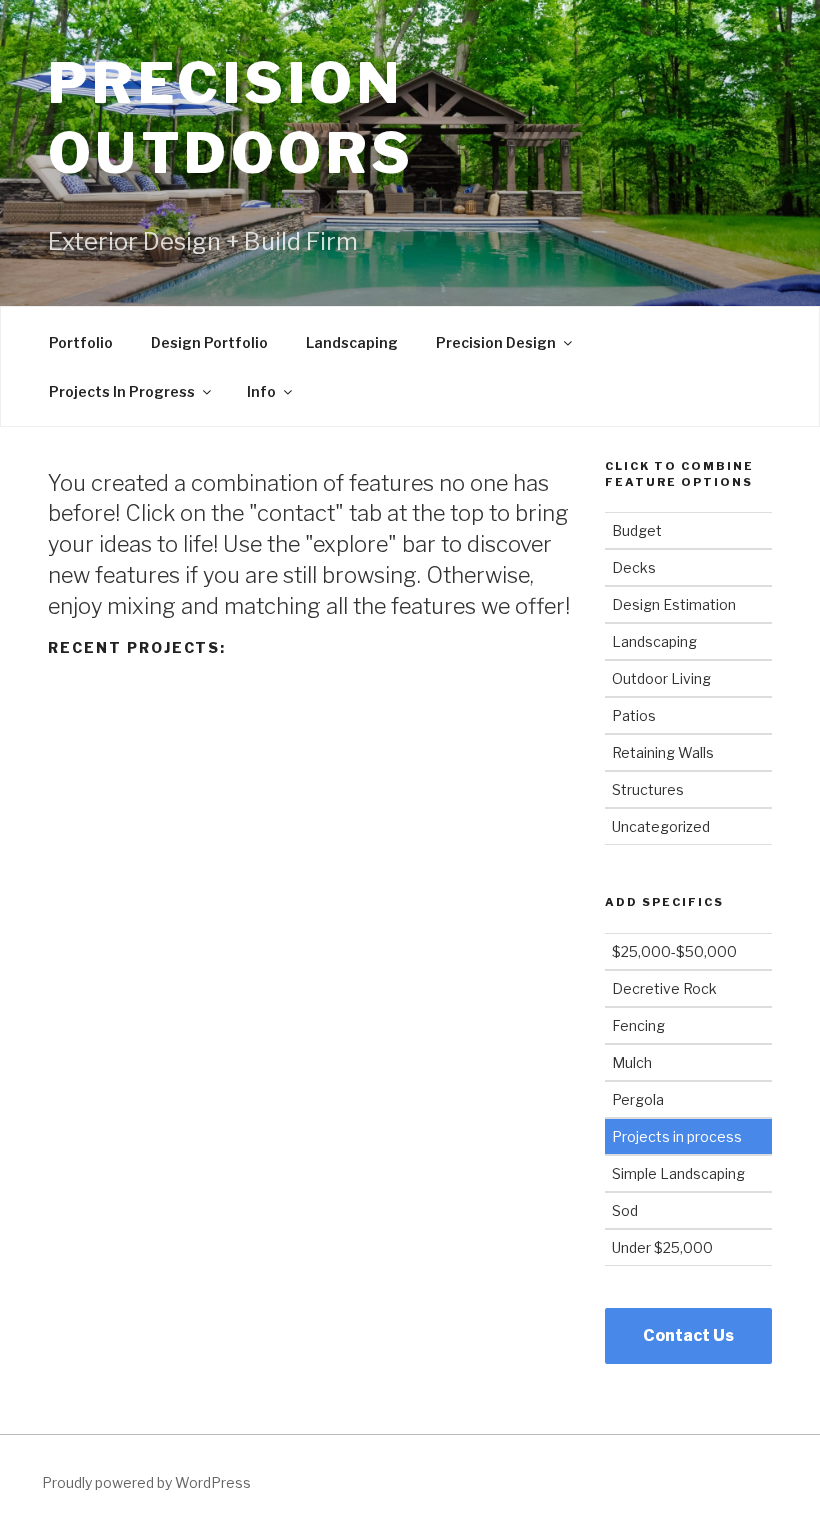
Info (261, 391)
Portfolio (81, 342)
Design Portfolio (209, 342)
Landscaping (352, 342)
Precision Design (496, 342)
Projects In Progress (122, 391)
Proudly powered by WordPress (146, 1482)
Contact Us (688, 1335)
